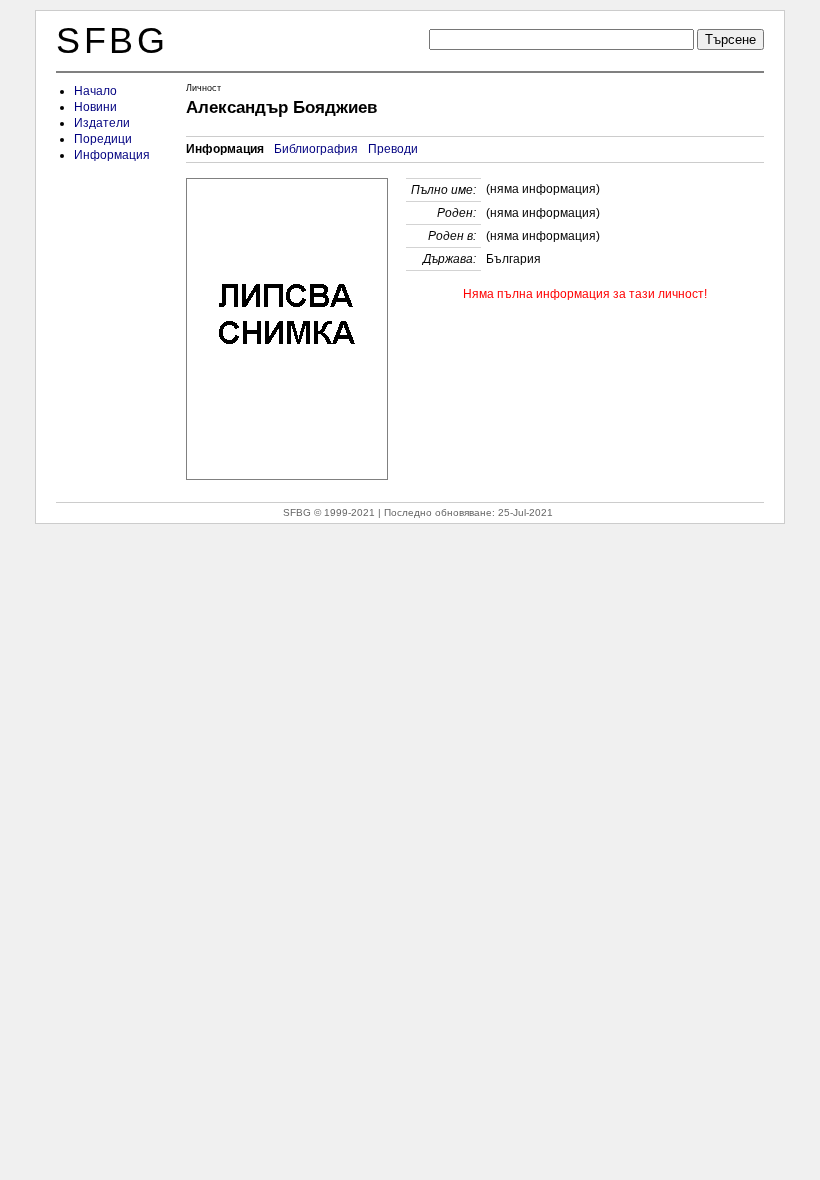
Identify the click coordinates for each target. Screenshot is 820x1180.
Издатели (102, 123)
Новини (95, 107)
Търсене (730, 39)
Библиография (316, 149)
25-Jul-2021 (525, 512)
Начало (95, 91)
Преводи (393, 149)
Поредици (103, 139)
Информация (112, 155)
